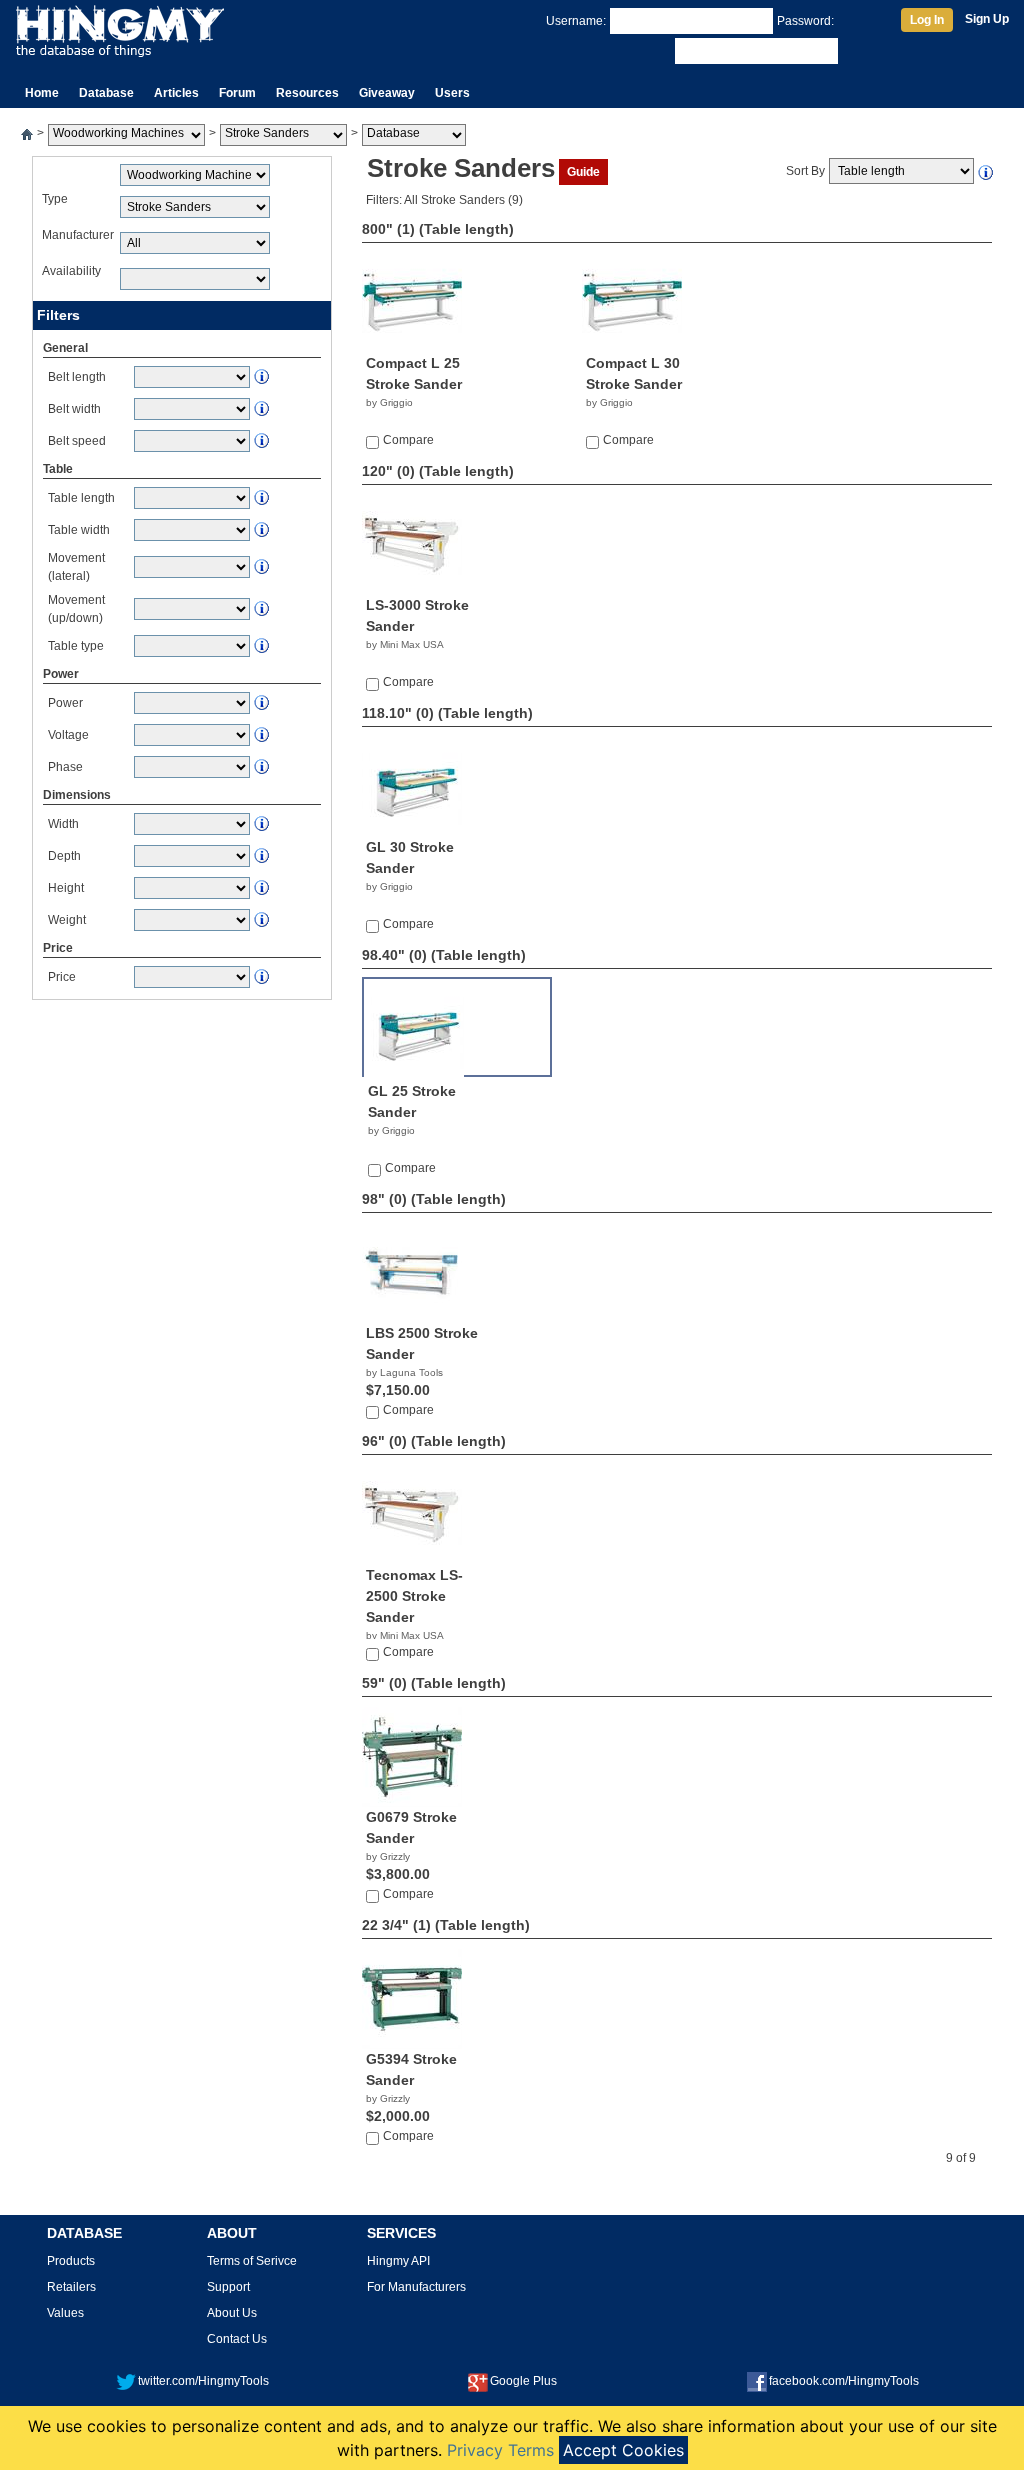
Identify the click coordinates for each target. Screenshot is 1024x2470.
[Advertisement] (182, 1133)
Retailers (71, 2287)
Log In (927, 20)
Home (42, 93)
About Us (232, 2313)
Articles (176, 93)
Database (106, 93)
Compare (408, 440)
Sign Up (987, 19)
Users (452, 93)
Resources (307, 93)
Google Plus (523, 2381)
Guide (583, 172)
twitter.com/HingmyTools (203, 2381)
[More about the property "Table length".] (986, 171)
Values (65, 2313)
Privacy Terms (500, 2450)
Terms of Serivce (252, 2261)
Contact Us (237, 2339)
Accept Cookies (623, 2450)
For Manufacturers (416, 2287)
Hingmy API (398, 2261)
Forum (237, 93)
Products (71, 2261)
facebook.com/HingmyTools (844, 2381)
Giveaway (387, 93)
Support (228, 2287)
